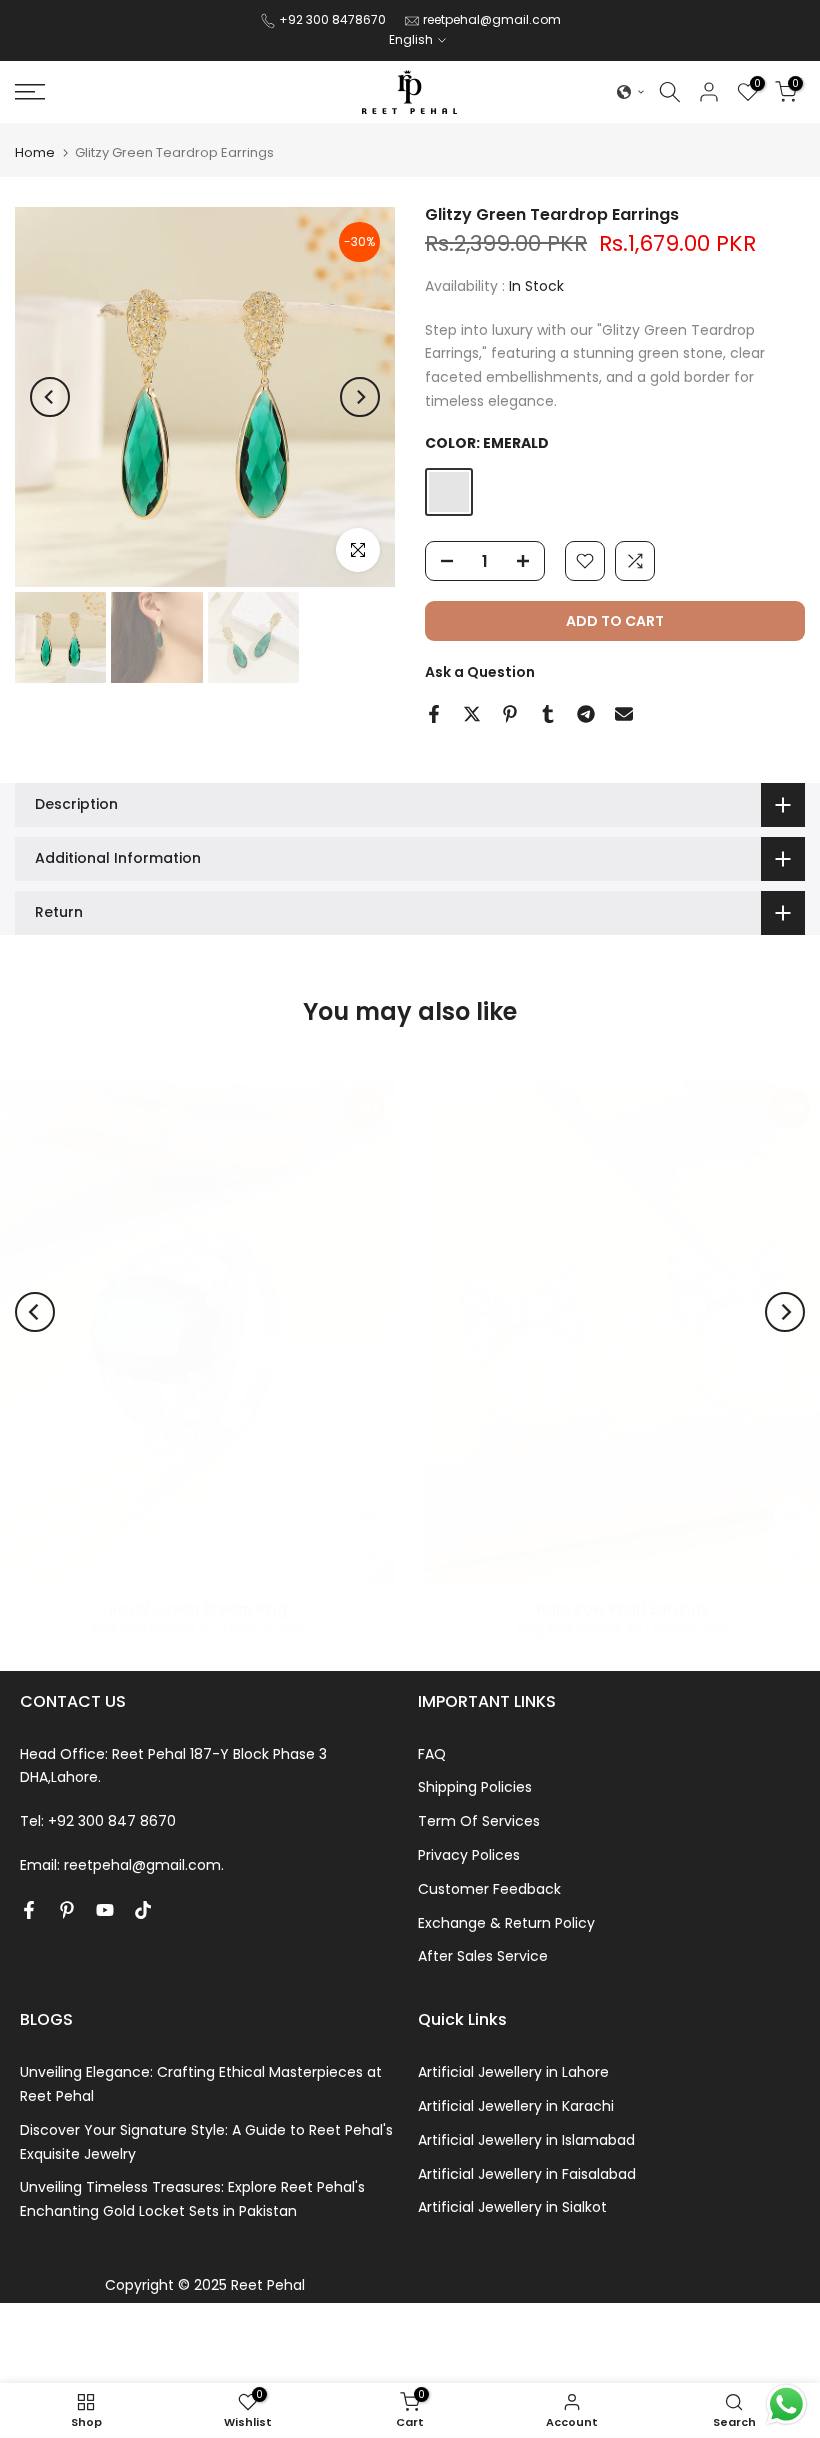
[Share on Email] (624, 714)
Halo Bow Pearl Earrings (622, 1609)
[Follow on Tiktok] (143, 1910)
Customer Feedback (489, 1889)
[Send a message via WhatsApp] (786, 2404)
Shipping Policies (475, 1787)
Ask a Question (480, 672)
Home (35, 152)
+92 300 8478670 (334, 19)
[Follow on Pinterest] (67, 1910)
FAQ (432, 1754)
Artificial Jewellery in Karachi (516, 2106)
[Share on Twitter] (472, 714)
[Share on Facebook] (434, 714)
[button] (631, 92)
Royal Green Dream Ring (198, 1609)
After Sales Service (483, 1956)
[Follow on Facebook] (29, 1910)
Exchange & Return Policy (506, 1923)
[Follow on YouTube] (105, 1910)
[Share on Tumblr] (548, 714)
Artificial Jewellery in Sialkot (512, 2207)
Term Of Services (479, 1821)
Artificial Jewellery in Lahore (513, 2072)
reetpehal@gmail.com (492, 19)
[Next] (360, 397)
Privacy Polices (469, 1855)
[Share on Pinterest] (510, 714)
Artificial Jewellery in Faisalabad (527, 2174)
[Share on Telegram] (586, 714)
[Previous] (50, 397)
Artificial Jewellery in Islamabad (526, 2140)
